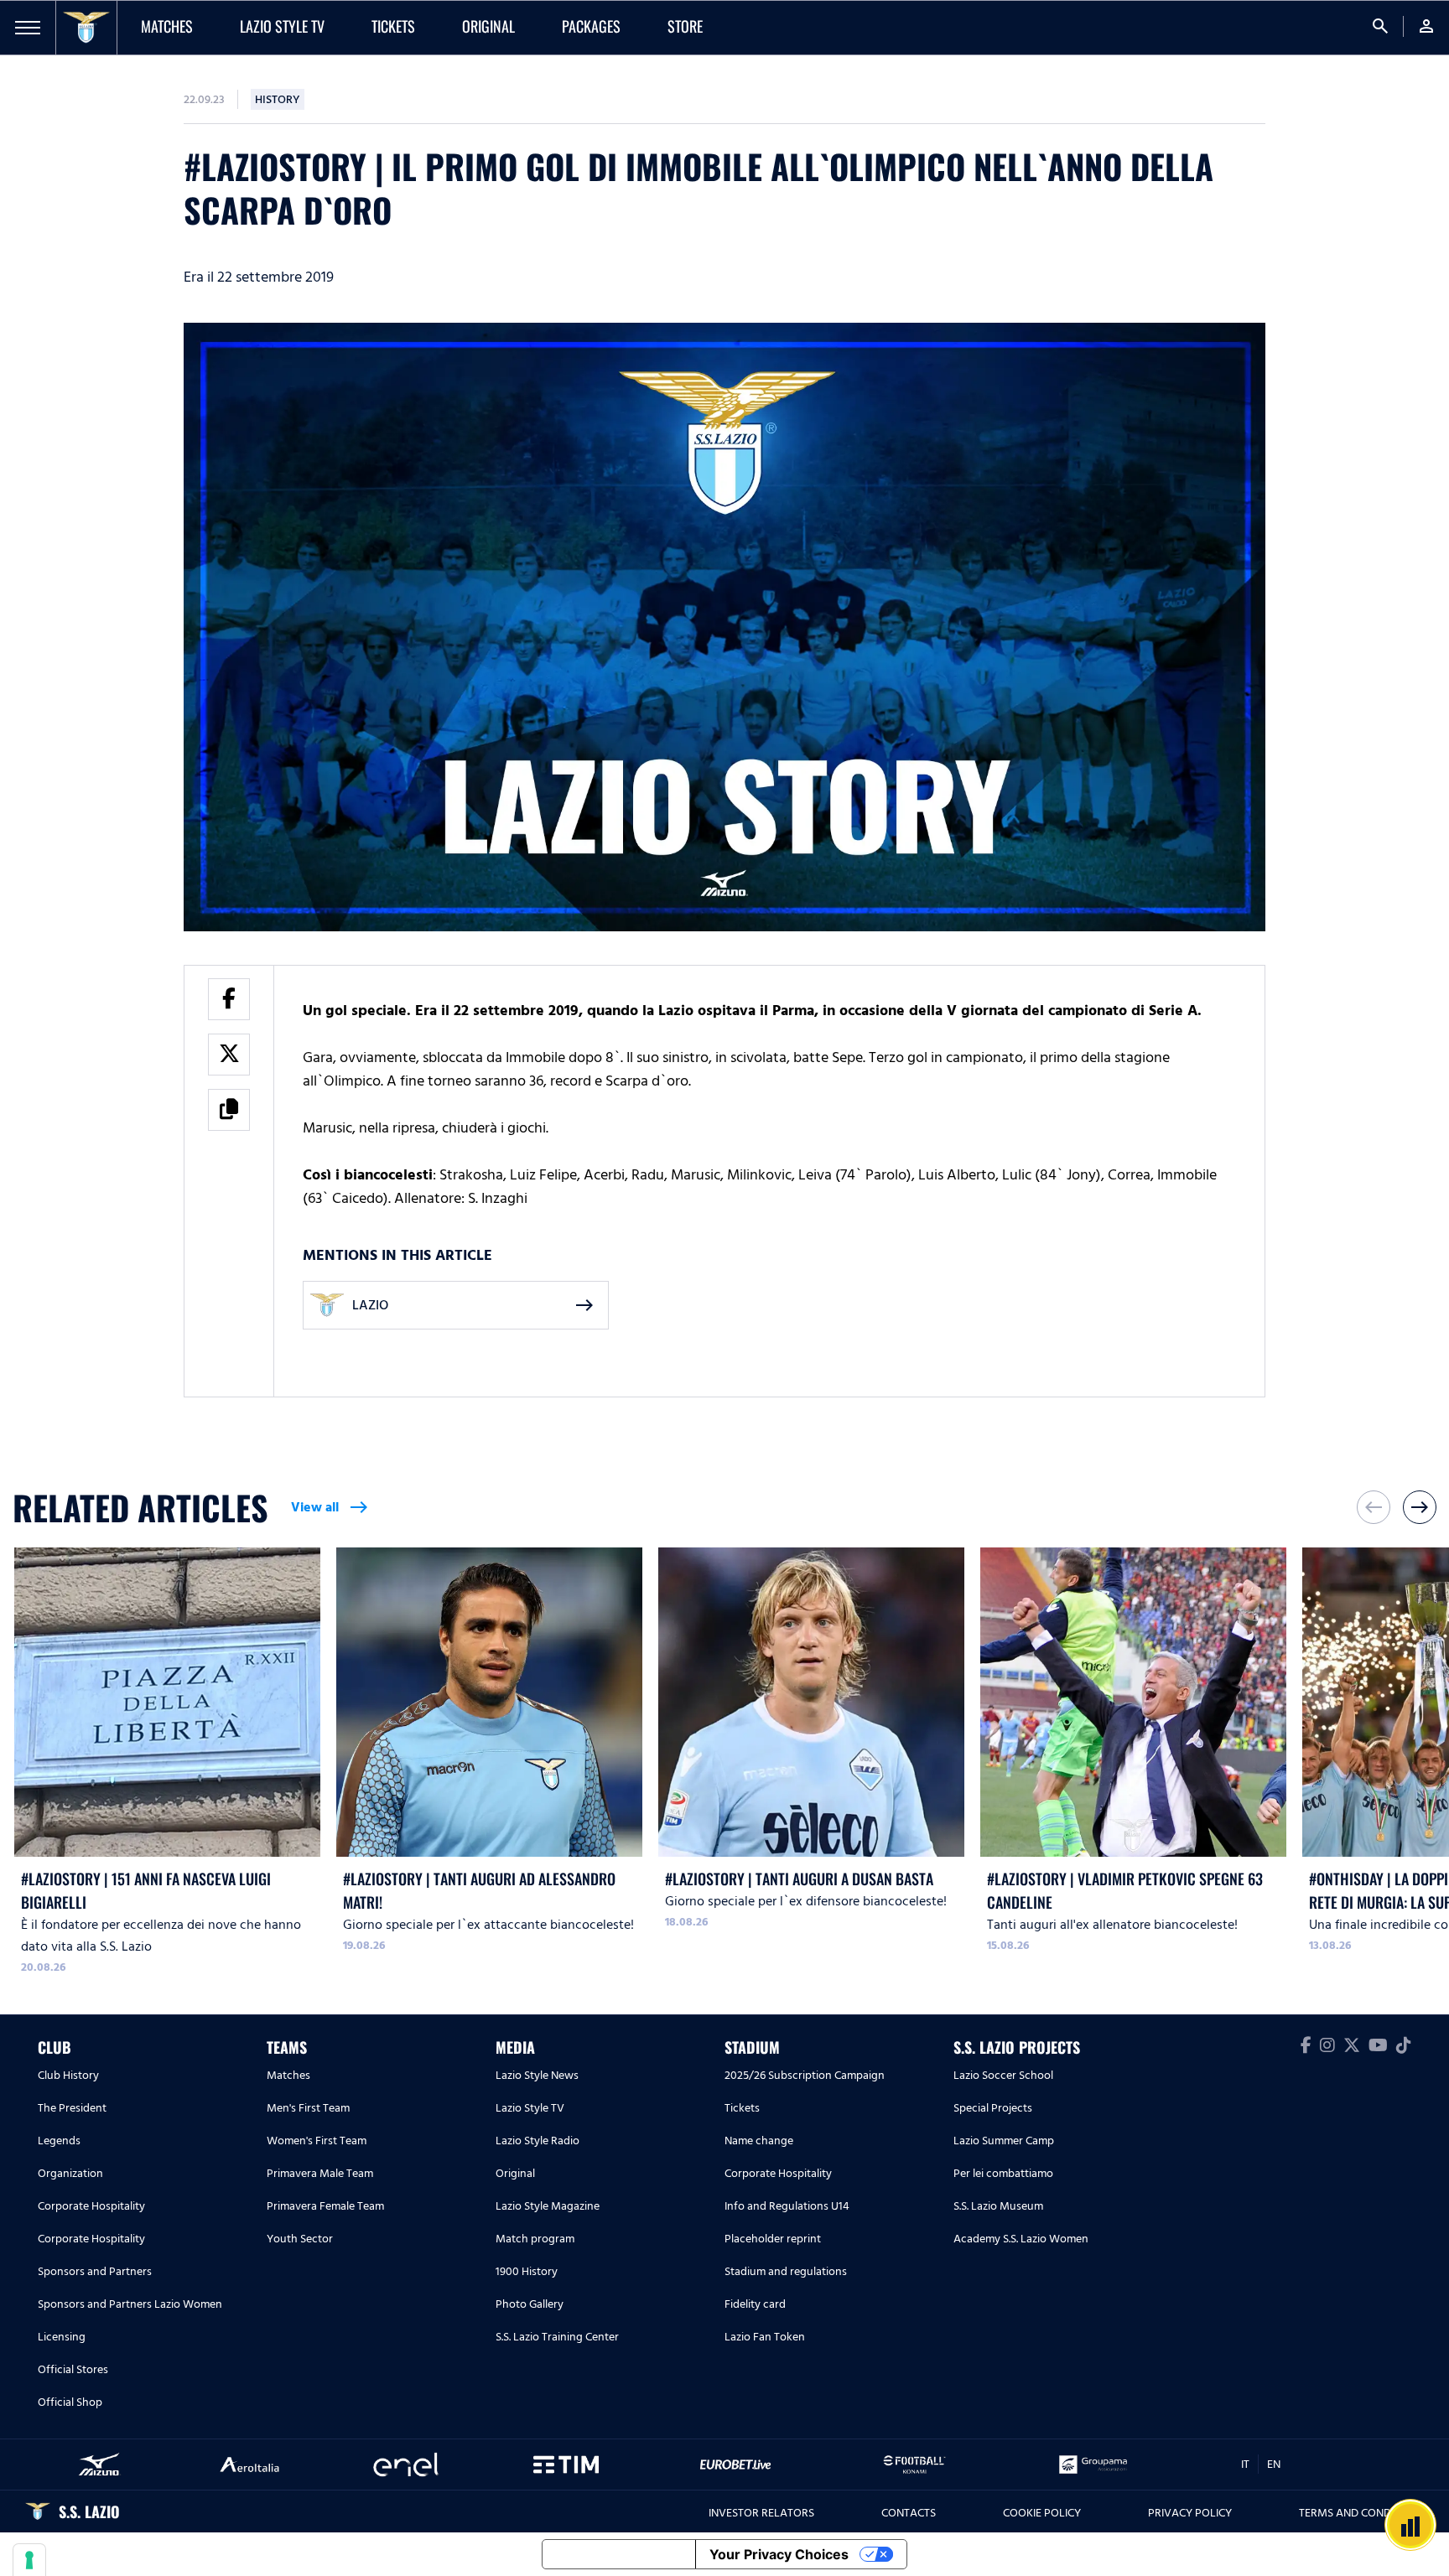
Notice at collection (619, 2554)
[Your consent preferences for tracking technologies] (29, 2560)
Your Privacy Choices (779, 2554)
